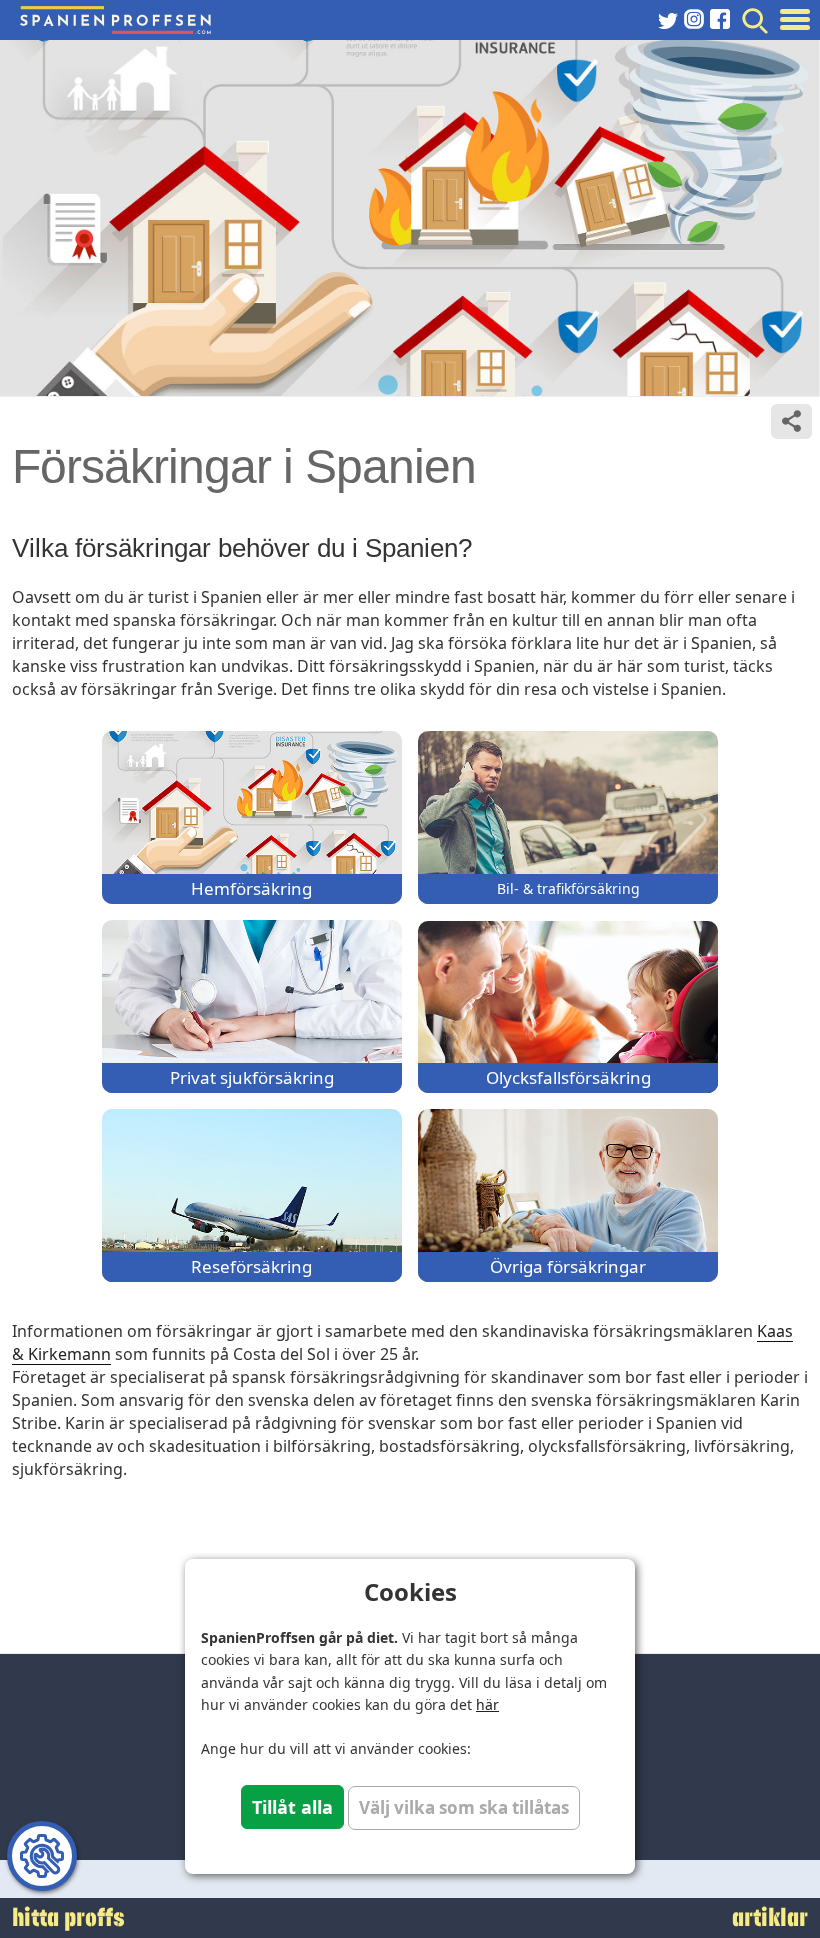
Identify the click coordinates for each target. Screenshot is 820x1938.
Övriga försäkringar (568, 1266)
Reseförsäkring (251, 1266)
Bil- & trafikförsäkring (568, 888)
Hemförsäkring (251, 888)
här (487, 1704)
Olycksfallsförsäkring (568, 1077)
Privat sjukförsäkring (252, 1077)
